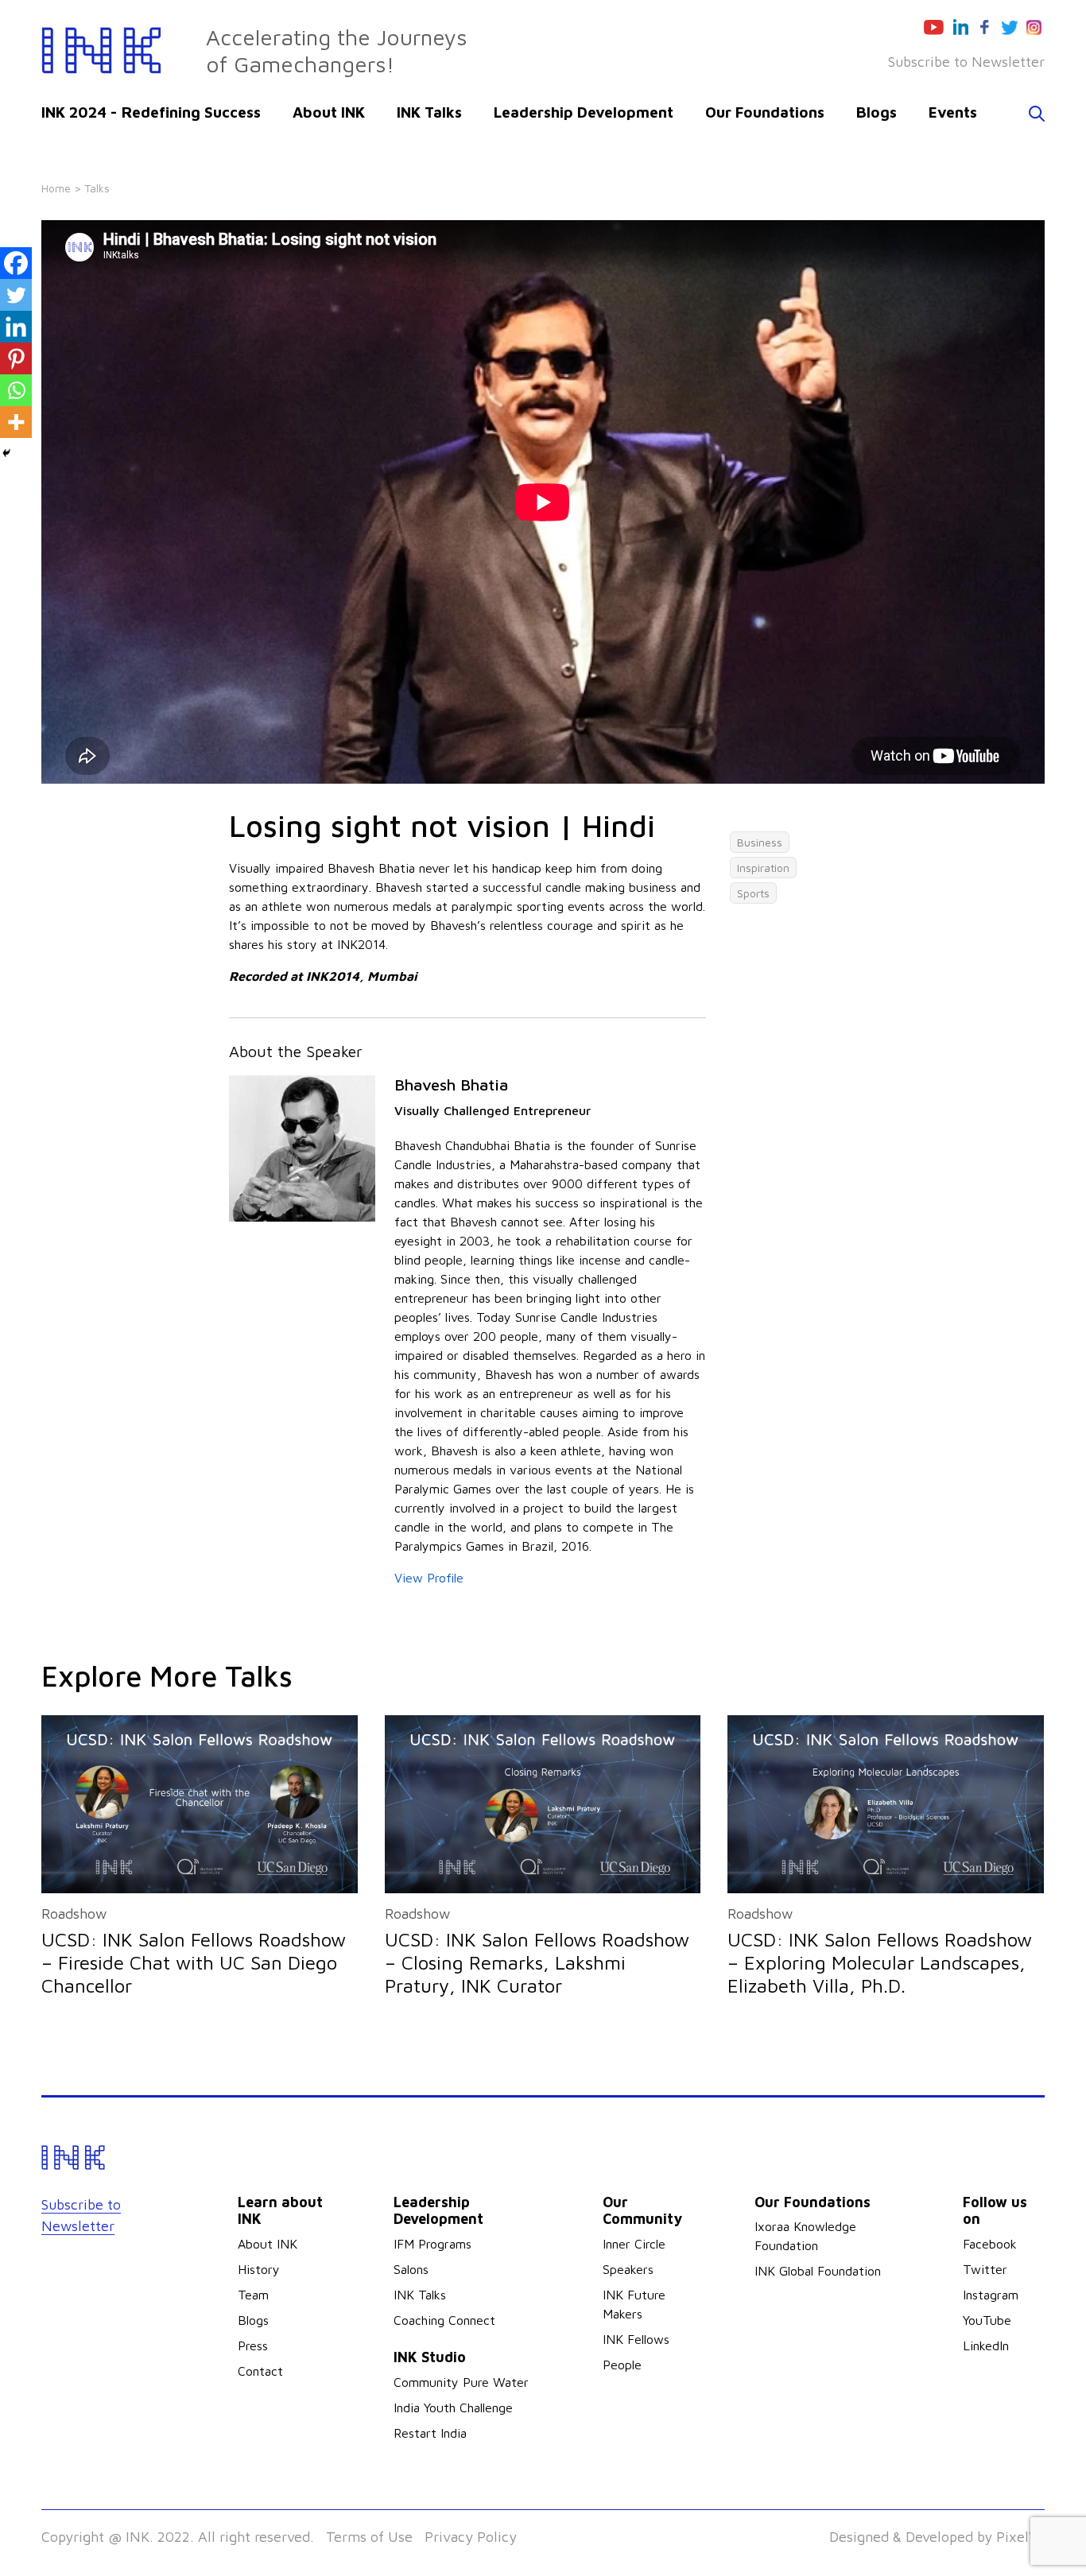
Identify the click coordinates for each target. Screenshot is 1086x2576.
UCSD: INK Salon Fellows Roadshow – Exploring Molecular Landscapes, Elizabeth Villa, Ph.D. (880, 1962)
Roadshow (74, 1914)
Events (953, 112)
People (622, 2365)
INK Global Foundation (818, 2271)
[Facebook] (16, 263)
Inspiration (763, 868)
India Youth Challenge (453, 2407)
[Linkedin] (16, 327)
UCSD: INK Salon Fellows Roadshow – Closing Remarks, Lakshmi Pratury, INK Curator (537, 1962)
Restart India (430, 2433)
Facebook (990, 2244)
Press (253, 2346)
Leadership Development (584, 112)
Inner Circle (634, 2244)
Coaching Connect (444, 2320)
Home (56, 188)
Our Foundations (765, 112)
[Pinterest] (16, 358)
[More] (16, 422)
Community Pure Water (461, 2382)
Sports (753, 893)
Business (760, 842)
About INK (329, 112)
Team (253, 2295)
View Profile (429, 1578)
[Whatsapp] (16, 390)
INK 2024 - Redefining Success (151, 112)
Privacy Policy (471, 2537)
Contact (260, 2371)
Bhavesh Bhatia (451, 1085)
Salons (411, 2269)
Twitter (985, 2269)
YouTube (987, 2320)
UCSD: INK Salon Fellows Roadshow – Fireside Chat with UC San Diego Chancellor (194, 1962)
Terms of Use (369, 2537)
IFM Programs (432, 2244)
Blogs (877, 112)
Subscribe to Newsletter (966, 62)
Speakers (628, 2269)
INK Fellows (636, 2339)
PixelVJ (1020, 2537)
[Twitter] (16, 295)
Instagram (991, 2295)
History (259, 2269)
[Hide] (6, 453)
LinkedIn (986, 2346)
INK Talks (429, 112)
